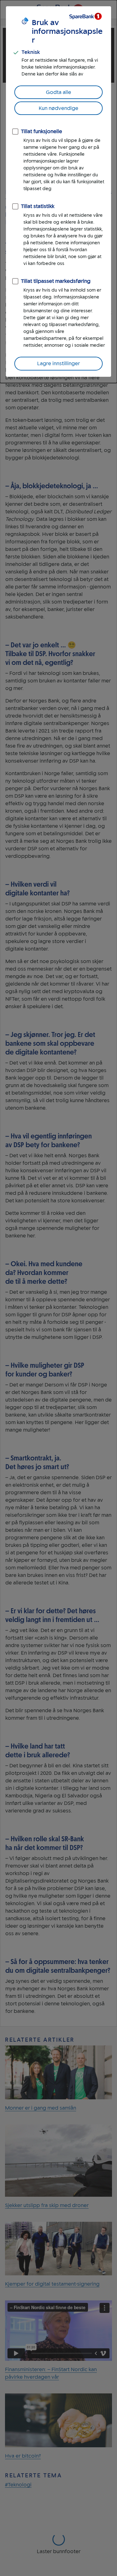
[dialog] (58, 192)
